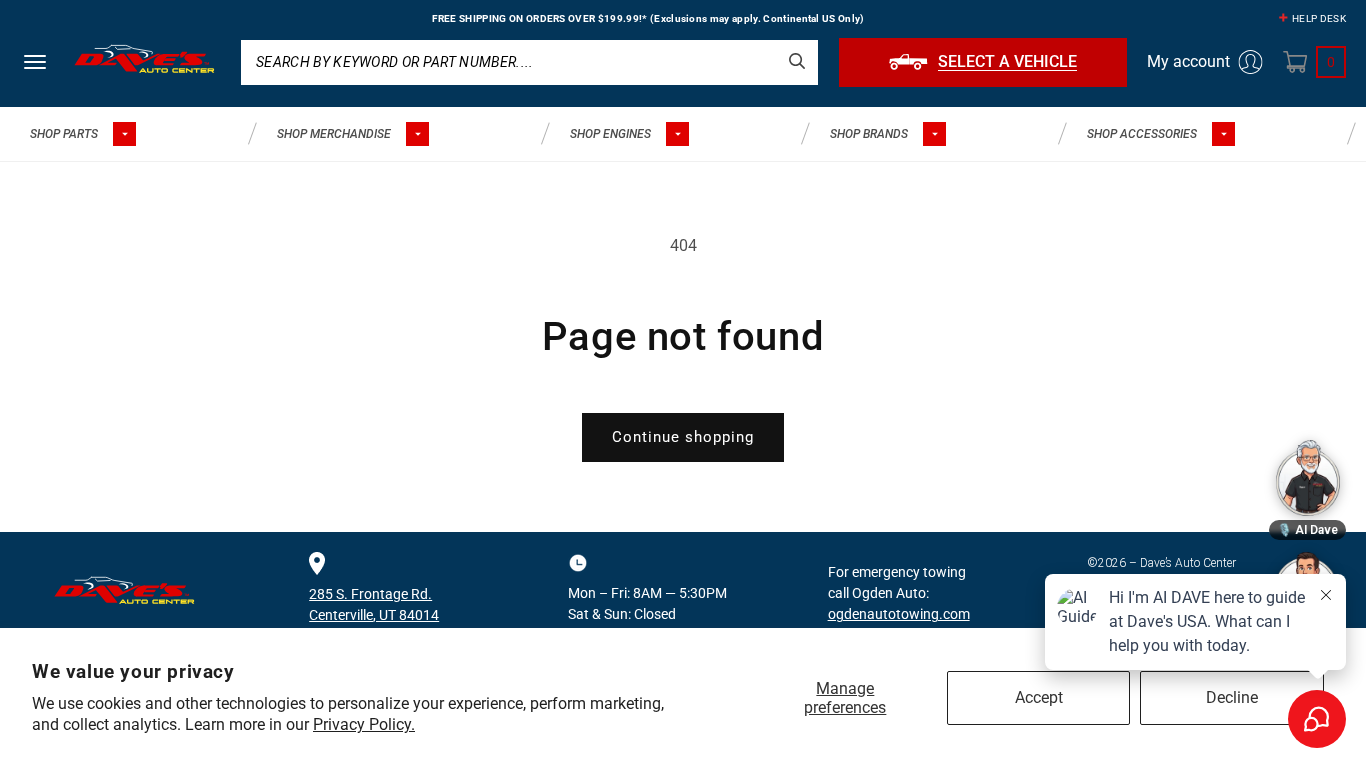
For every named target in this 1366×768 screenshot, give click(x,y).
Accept (1039, 697)
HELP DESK (1319, 18)
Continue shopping (683, 437)
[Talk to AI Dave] (1308, 478)
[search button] (797, 61)
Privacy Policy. (364, 724)
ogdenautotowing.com (899, 614)
